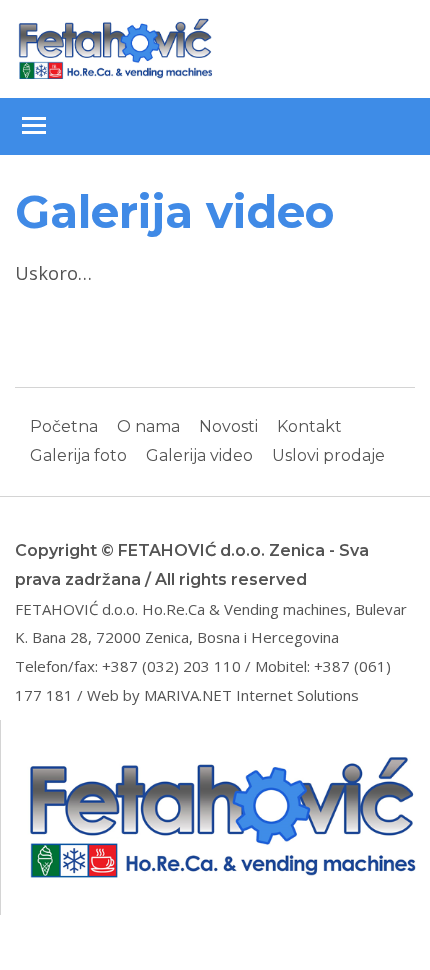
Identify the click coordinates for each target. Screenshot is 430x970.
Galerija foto (78, 455)
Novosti (228, 426)
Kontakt (309, 426)
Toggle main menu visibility (33, 124)
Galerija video (199, 455)
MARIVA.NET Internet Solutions (251, 695)
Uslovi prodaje (328, 455)
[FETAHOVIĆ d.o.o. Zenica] (115, 47)
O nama (148, 426)
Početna (64, 426)
